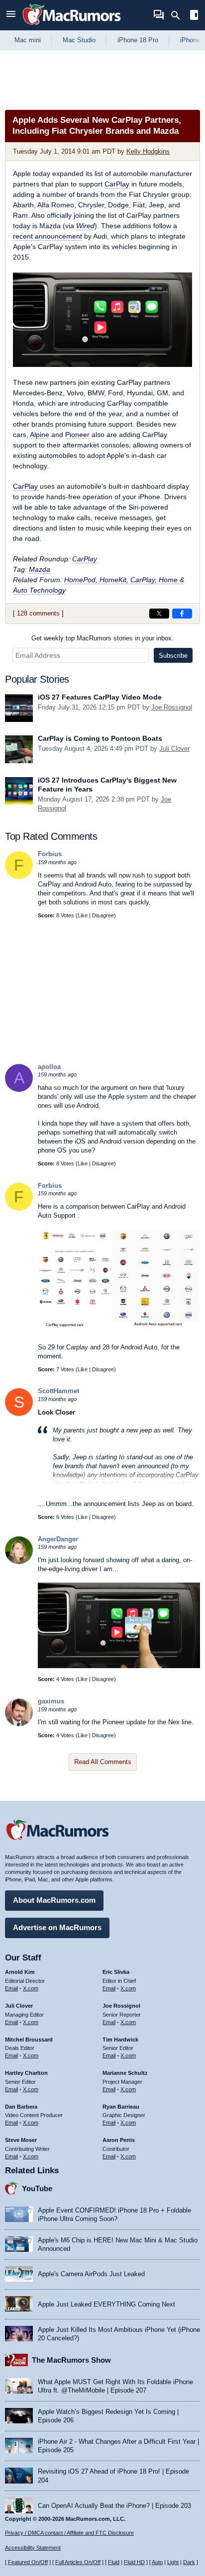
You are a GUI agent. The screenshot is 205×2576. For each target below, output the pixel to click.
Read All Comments (103, 1762)
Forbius (50, 854)
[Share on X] (159, 614)
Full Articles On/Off (78, 2562)
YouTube (37, 2188)
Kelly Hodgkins (148, 151)
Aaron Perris (119, 2140)
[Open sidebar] (194, 16)
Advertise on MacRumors (57, 1927)
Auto (157, 2562)
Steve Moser (21, 2140)
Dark (189, 2562)
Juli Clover (174, 749)
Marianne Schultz (125, 2073)
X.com (31, 1988)
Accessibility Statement (33, 2548)
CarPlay (117, 184)
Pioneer (77, 435)
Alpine (40, 435)
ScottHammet (58, 1391)
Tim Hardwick (120, 2040)
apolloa (49, 1067)
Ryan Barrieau (121, 2107)
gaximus (51, 1701)
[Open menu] (11, 15)
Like (83, 915)
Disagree (103, 915)
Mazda (40, 569)
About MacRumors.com (54, 1900)
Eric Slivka (116, 1972)
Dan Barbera (21, 2107)
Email (11, 1988)
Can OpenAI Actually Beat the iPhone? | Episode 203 (114, 2506)
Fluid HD (134, 2562)
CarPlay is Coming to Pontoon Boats (100, 738)
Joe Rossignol (172, 707)
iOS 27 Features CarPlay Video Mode (100, 697)
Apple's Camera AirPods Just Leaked (91, 2274)
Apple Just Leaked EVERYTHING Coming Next (106, 2304)
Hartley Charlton (26, 2073)
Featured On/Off (28, 2562)
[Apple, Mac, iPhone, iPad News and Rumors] (72, 26)
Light (173, 2562)
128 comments (38, 613)
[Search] (179, 15)
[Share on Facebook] (182, 614)
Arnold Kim (20, 1972)
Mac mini (28, 40)
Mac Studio (79, 40)
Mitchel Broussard (29, 2040)
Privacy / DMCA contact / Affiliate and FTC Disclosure (69, 2533)
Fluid (114, 2562)
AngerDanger (58, 1539)
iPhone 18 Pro (138, 40)
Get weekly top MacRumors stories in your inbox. (102, 638)
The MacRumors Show (71, 2360)
